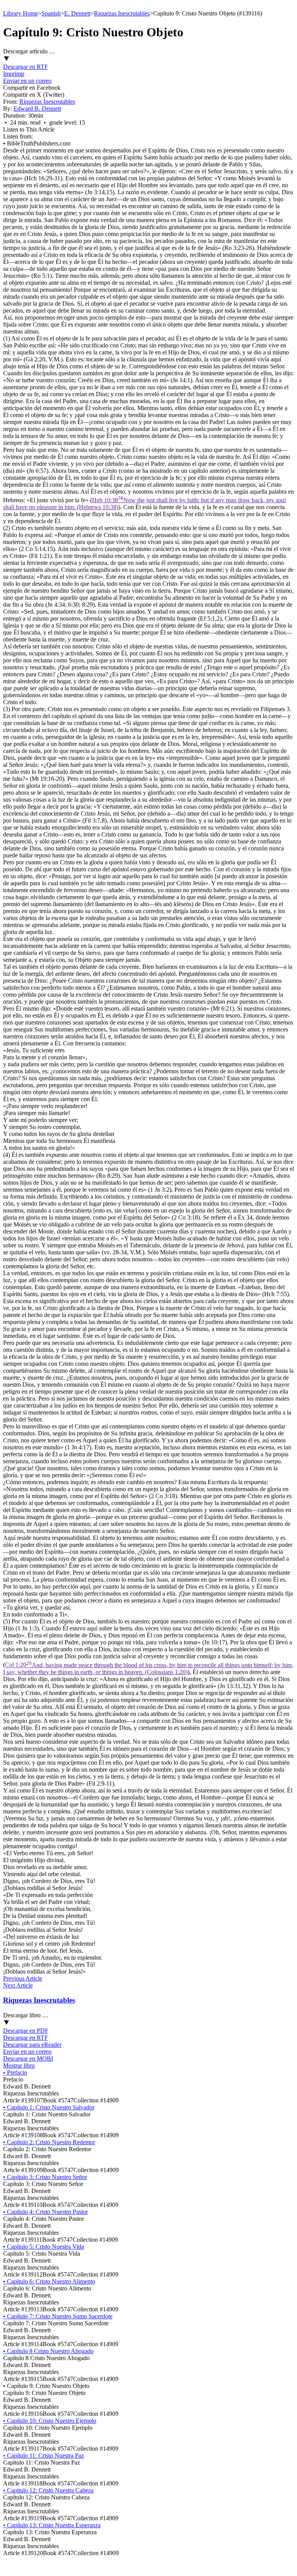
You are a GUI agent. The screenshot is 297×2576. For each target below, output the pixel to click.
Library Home (20, 13)
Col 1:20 (148, 1669)
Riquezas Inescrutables (122, 13)
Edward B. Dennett (37, 109)
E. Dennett (77, 13)
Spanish (51, 13)
